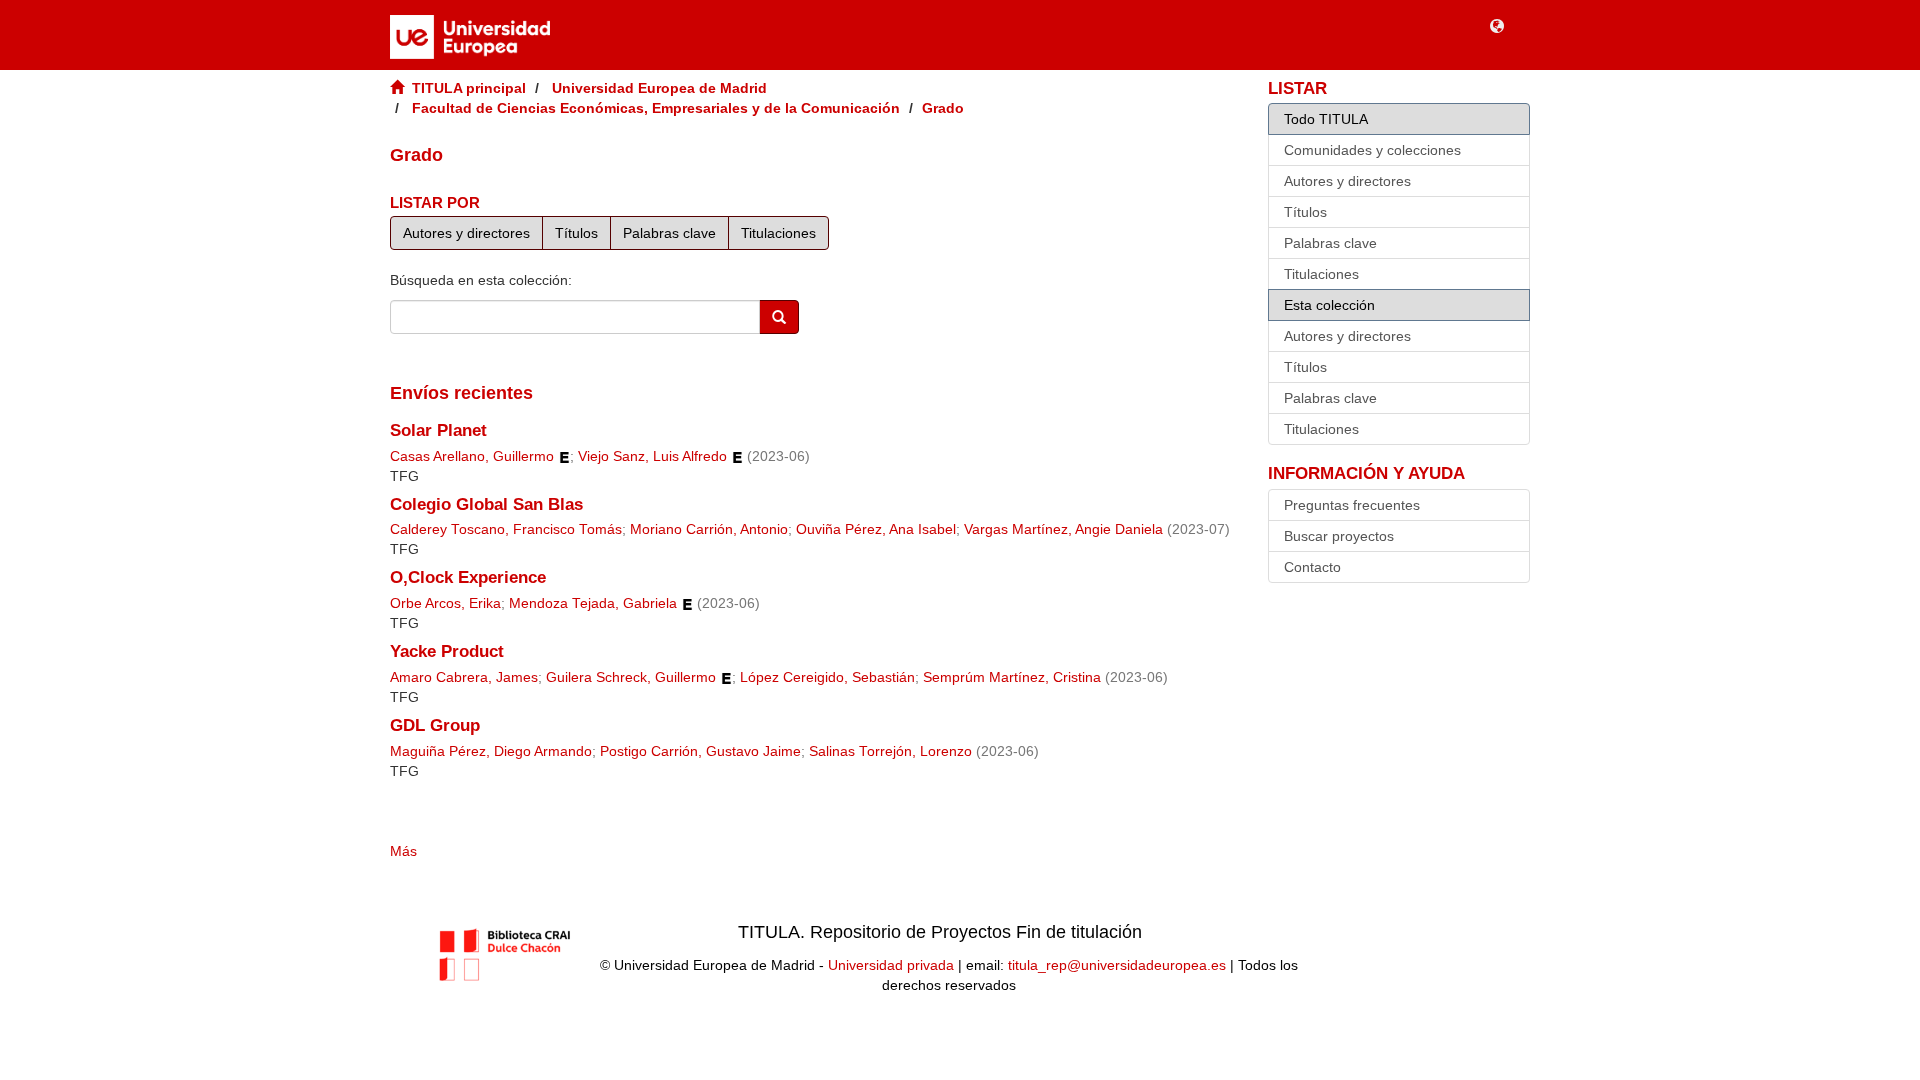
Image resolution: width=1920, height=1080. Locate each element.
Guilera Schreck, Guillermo (631, 677)
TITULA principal (469, 88)
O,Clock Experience (468, 577)
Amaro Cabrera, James (464, 677)
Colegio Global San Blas (486, 504)
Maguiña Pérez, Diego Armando (491, 751)
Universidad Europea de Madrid (659, 88)
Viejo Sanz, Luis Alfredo (652, 456)
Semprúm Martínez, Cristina (1012, 677)
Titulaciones (778, 233)
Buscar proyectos (1339, 536)
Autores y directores (466, 233)
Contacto (1312, 567)
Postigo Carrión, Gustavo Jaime (700, 751)
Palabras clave (669, 233)
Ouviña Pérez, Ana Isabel (876, 529)
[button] (1497, 25)
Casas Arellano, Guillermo (472, 456)
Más (403, 851)
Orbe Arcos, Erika (445, 603)
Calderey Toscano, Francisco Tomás (506, 529)
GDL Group (435, 725)
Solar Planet (438, 430)
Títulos (576, 233)
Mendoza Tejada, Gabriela (593, 603)
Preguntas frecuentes (1352, 505)
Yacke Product (447, 651)
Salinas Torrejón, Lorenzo (890, 751)
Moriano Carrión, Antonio (709, 529)
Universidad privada (891, 965)
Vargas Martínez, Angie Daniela (1063, 529)
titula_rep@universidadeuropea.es (1117, 965)
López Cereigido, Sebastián (827, 677)
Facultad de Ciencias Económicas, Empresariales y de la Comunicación (656, 108)
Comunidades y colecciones (1372, 150)
